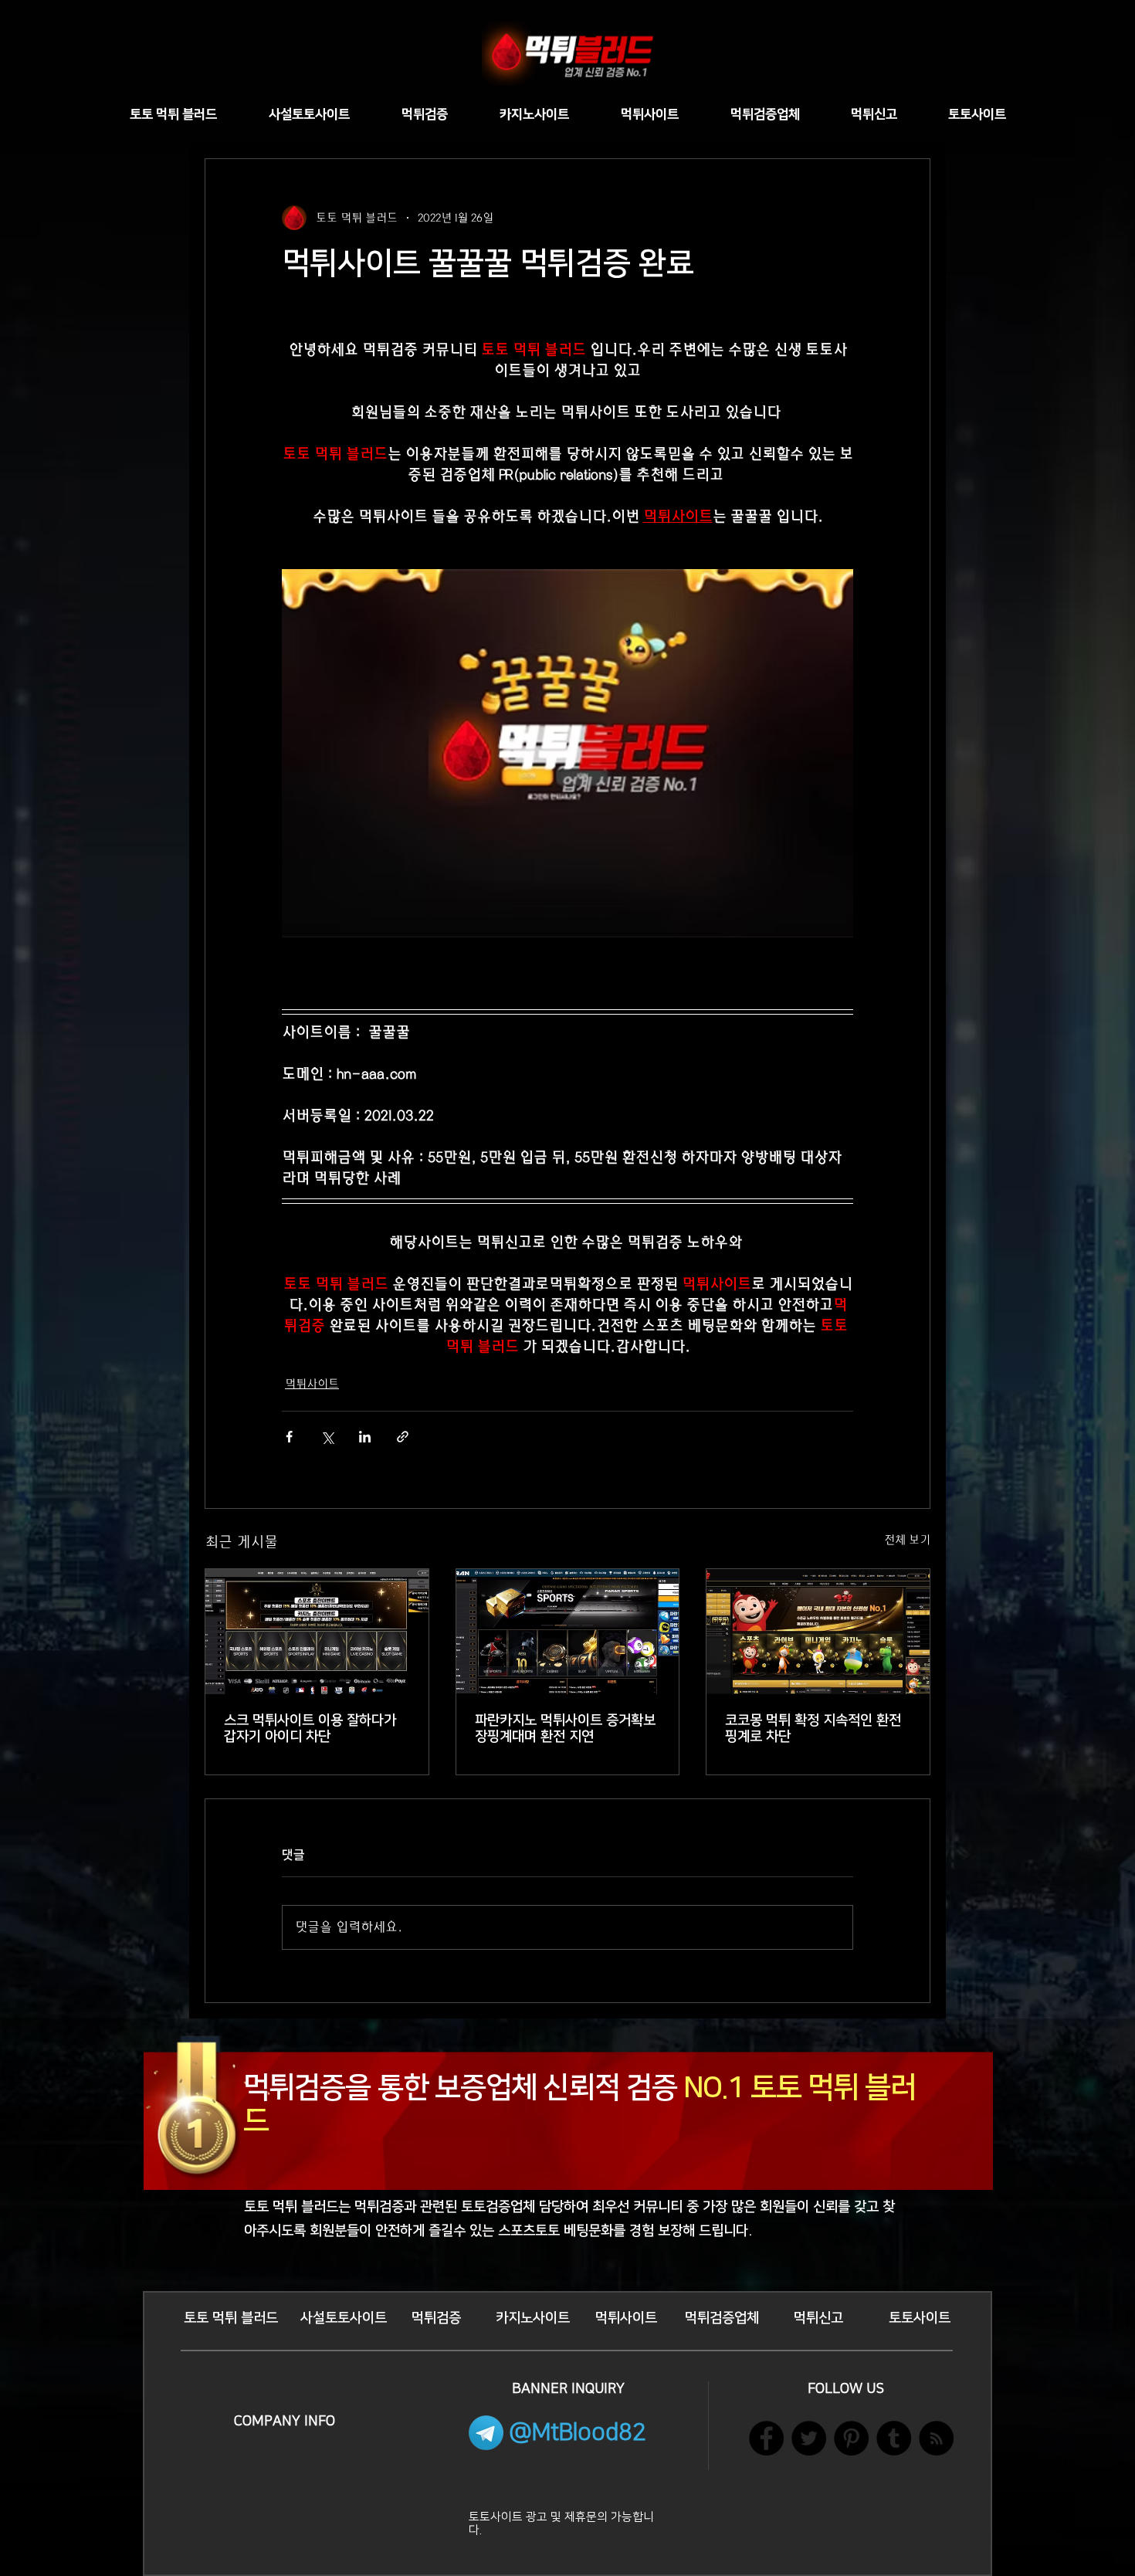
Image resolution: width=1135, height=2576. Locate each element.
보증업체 (486, 2088)
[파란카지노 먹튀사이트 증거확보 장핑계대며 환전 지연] (568, 1632)
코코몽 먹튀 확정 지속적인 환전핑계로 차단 (813, 1729)
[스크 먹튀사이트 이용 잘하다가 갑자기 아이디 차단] (317, 1632)
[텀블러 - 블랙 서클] (894, 2438)
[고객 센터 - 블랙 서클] (851, 2438)
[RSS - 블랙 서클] (936, 2438)
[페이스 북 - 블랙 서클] (766, 2438)
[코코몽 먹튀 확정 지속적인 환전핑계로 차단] (818, 1632)
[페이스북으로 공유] (289, 1437)
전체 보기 (907, 1540)
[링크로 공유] (403, 1437)
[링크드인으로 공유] (365, 1437)
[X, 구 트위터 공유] (327, 1437)
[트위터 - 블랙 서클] (809, 2438)
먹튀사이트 (312, 1384)
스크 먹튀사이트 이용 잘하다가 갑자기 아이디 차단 (310, 1729)
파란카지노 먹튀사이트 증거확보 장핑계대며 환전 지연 (565, 1729)
